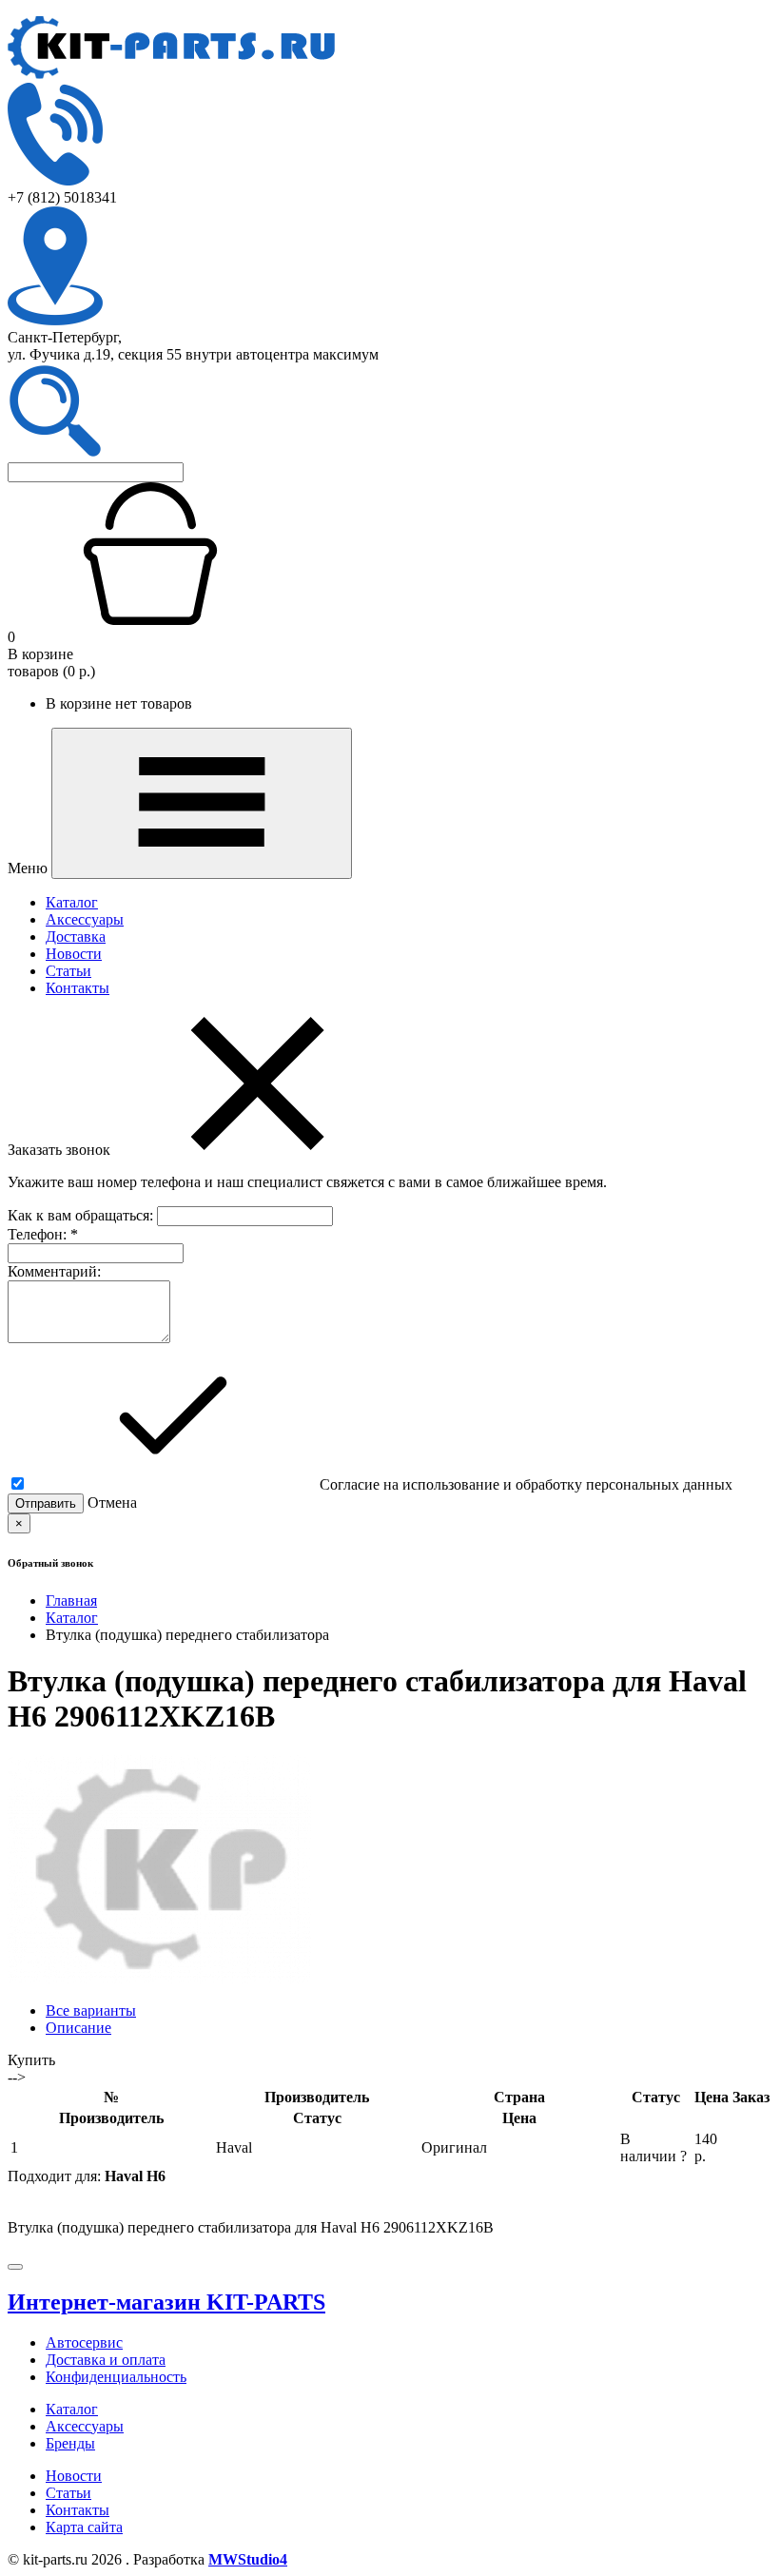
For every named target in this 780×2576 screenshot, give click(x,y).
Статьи (68, 971)
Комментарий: (54, 1271)
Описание (78, 2028)
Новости (74, 954)
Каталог (72, 902)
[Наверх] (15, 2267)
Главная (71, 1600)
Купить (31, 2060)
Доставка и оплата (106, 2360)
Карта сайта (84, 2527)
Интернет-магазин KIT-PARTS (166, 2302)
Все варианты (91, 2010)
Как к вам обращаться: (82, 1215)
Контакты (78, 988)
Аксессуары (85, 919)
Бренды (70, 2443)
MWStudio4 (248, 2559)
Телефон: (43, 1234)
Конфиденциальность (116, 2377)
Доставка (76, 937)
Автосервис (84, 2342)
